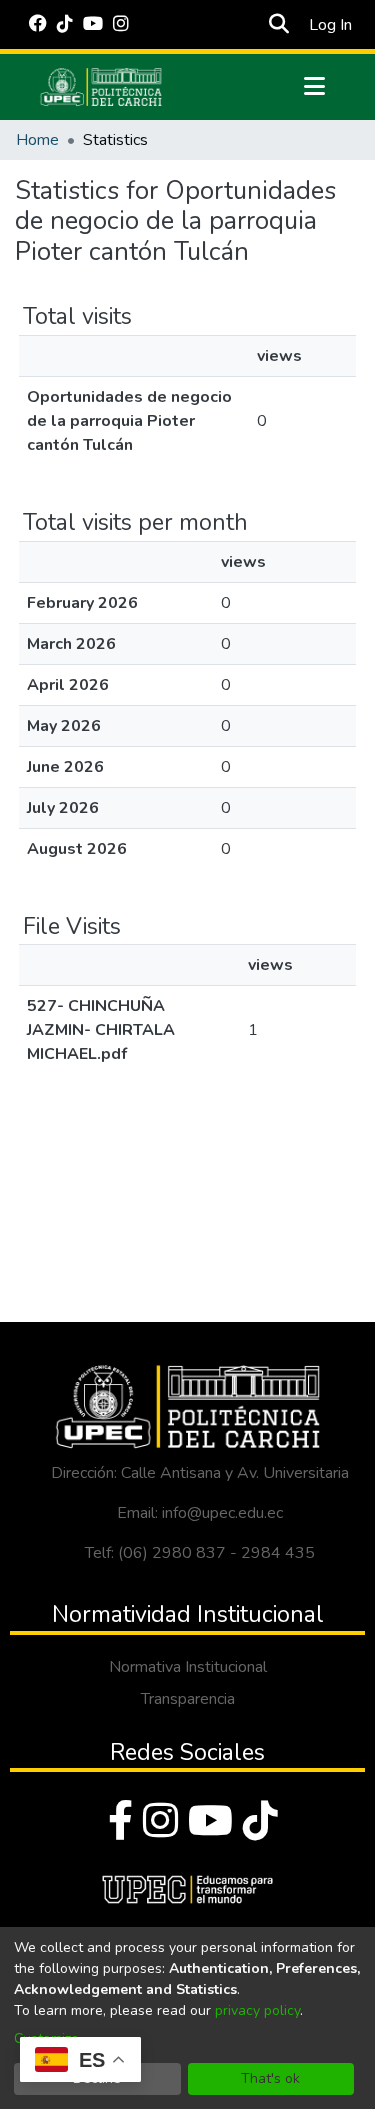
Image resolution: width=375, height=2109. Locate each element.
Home (37, 140)
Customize (46, 2038)
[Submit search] (279, 25)
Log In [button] (331, 25)
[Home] (101, 87)
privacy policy (257, 2010)
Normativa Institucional (188, 1667)
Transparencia (188, 1699)
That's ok (270, 2078)
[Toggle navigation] (315, 87)
